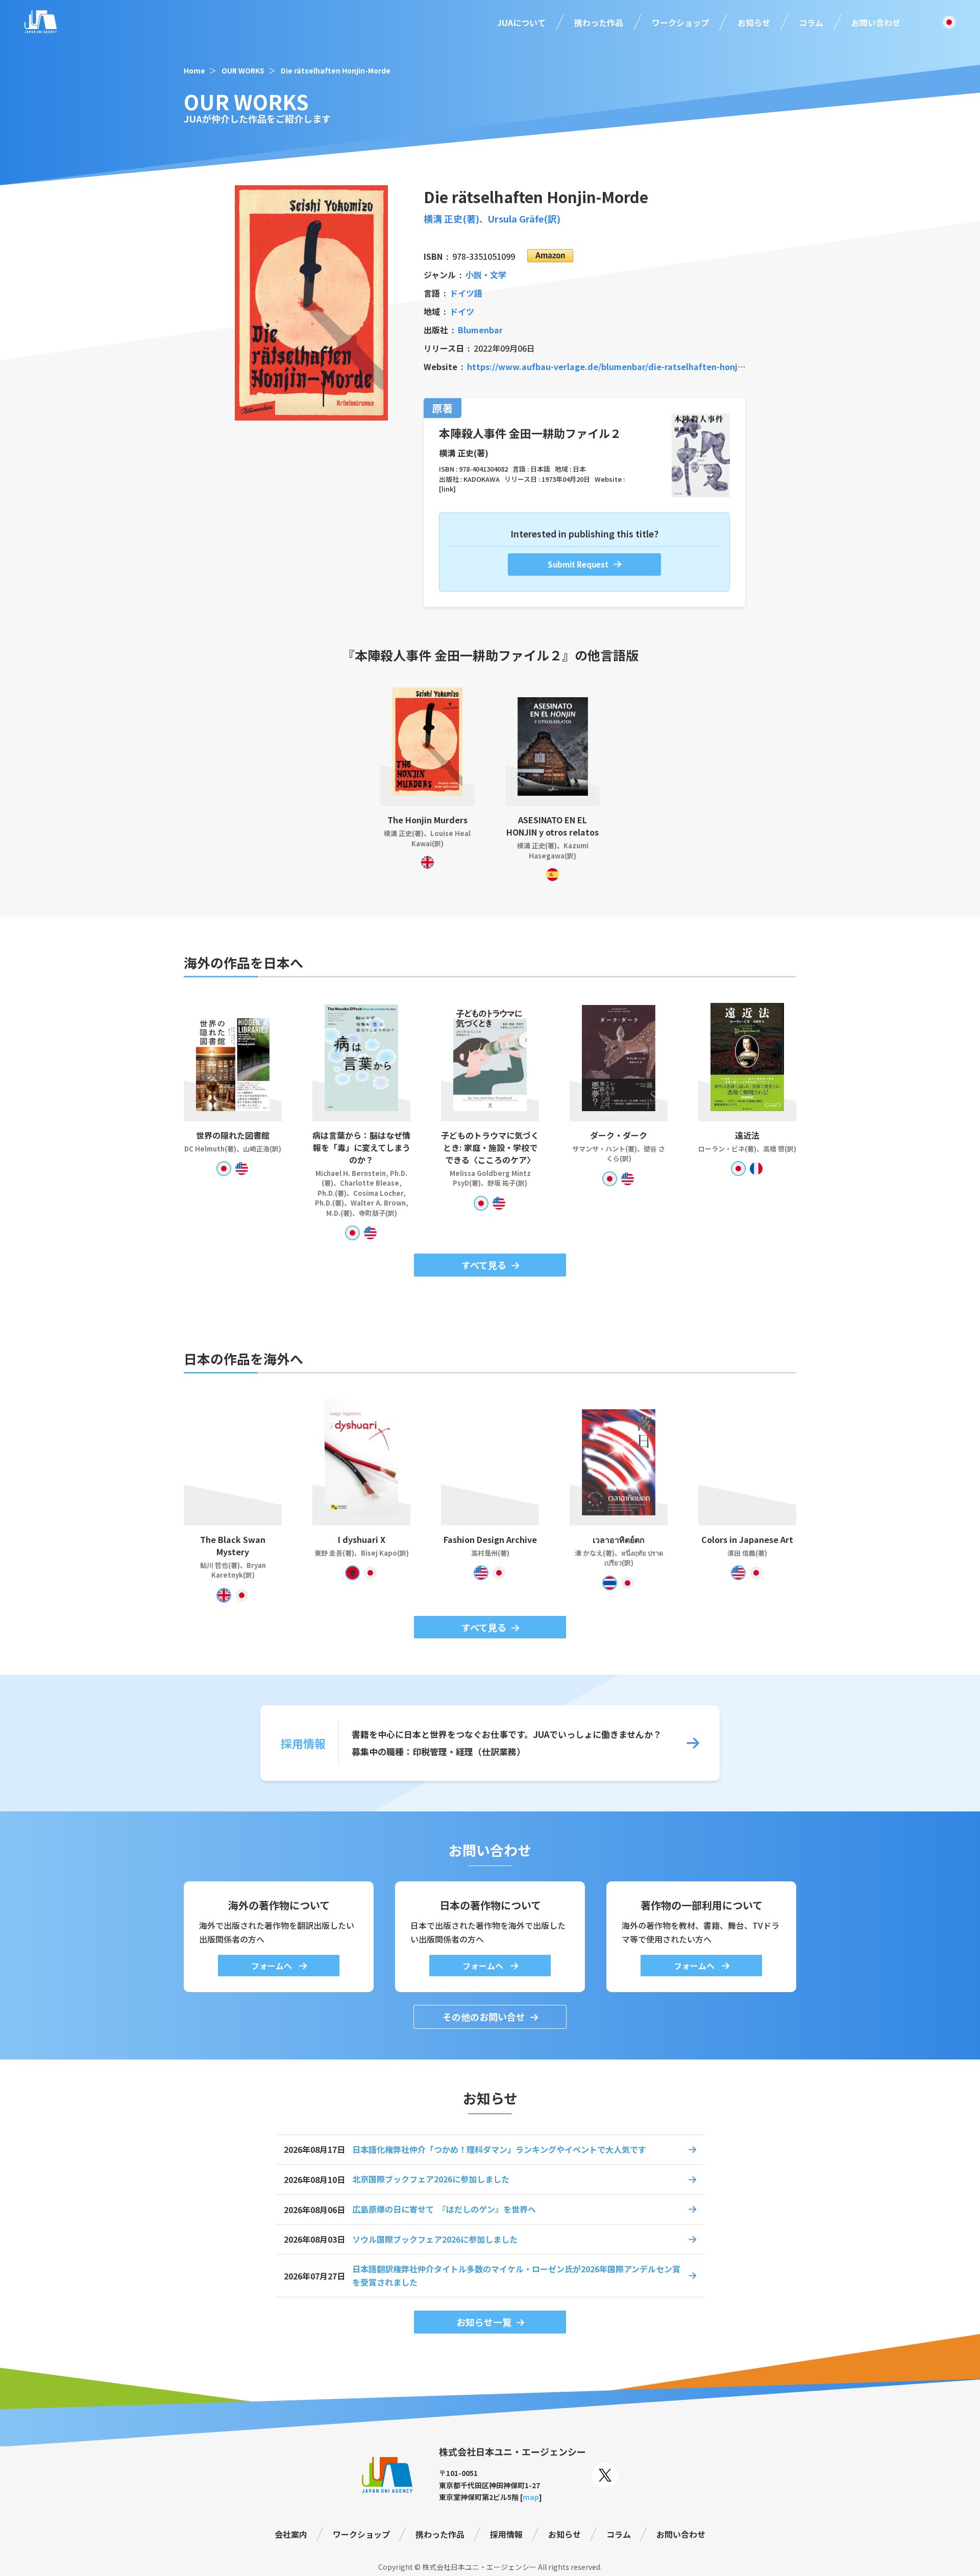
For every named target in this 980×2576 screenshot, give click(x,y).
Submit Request (578, 564)
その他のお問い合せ (484, 2017)
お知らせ (754, 22)
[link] (447, 489)
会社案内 (291, 2534)
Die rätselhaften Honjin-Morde (336, 70)
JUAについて (521, 22)
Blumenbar (480, 330)
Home (194, 70)
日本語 (540, 469)
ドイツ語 (466, 293)
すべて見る (484, 1265)
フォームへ (273, 1966)
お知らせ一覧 (484, 2322)
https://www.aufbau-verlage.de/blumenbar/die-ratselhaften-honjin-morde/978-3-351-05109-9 (659, 366)
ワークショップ (680, 22)
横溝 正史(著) (451, 218)
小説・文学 (486, 275)
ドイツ (462, 311)
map (531, 2497)
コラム (811, 22)
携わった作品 (599, 22)
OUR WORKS (243, 70)
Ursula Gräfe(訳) (524, 218)
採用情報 (506, 2534)
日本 (579, 469)
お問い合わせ (876, 22)
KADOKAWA (482, 479)
